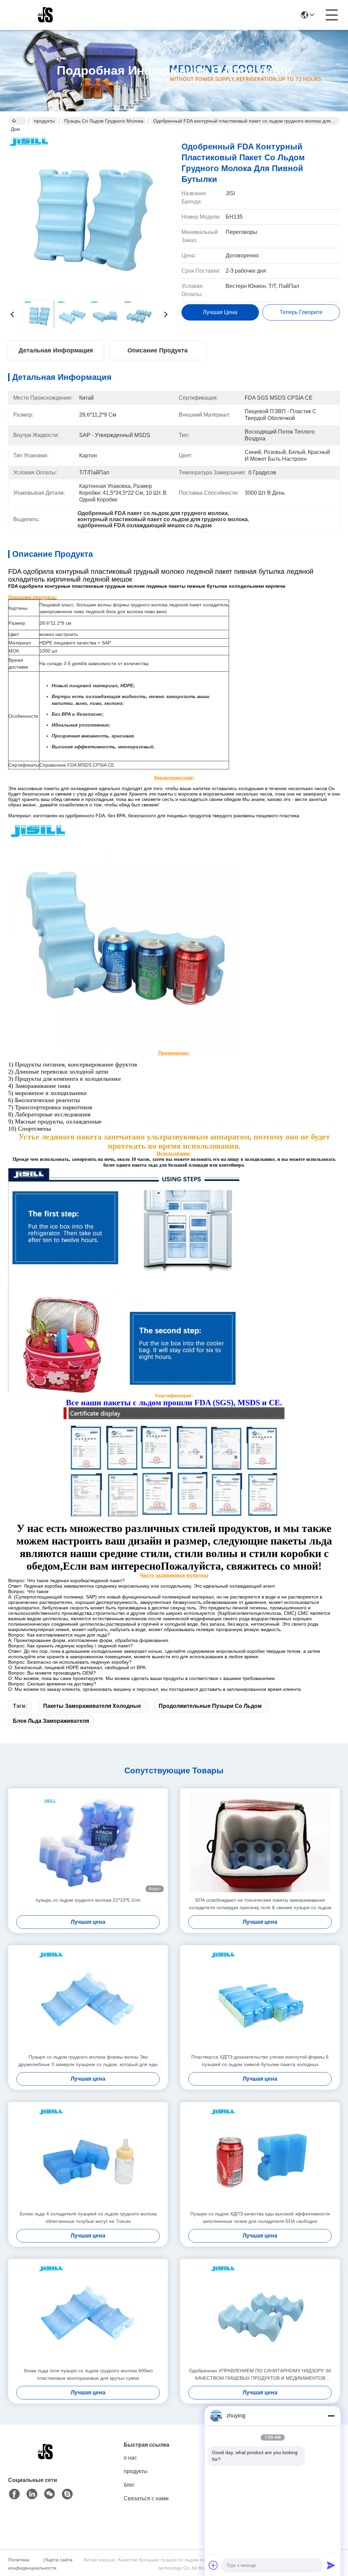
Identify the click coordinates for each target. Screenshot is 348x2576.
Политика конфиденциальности (25, 2564)
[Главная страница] (46, 2460)
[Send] (331, 2565)
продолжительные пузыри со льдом (210, 1706)
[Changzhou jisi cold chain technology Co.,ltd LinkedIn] (32, 2494)
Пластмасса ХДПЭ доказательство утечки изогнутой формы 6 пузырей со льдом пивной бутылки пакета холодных (260, 2061)
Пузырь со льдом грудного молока (104, 121)
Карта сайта (59, 2560)
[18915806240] (67, 2494)
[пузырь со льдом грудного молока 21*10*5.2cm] (88, 1842)
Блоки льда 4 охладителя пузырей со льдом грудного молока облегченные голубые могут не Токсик (88, 2217)
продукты (44, 121)
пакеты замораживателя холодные (92, 1706)
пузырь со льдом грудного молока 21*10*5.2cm (88, 1900)
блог (129, 2485)
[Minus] (331, 2416)
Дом (18, 121)
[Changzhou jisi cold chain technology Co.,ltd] (46, 15)
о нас (130, 2458)
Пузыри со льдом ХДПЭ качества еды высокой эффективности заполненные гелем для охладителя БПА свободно (260, 2217)
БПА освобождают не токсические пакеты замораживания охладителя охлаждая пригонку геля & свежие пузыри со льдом (260, 1904)
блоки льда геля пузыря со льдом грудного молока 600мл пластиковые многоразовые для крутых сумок (88, 2374)
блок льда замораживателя (51, 1721)
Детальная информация (56, 350)
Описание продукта (158, 350)
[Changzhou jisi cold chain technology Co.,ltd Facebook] (14, 2494)
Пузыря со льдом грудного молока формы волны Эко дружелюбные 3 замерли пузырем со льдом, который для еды (88, 2061)
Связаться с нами (146, 2498)
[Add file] (213, 2565)
